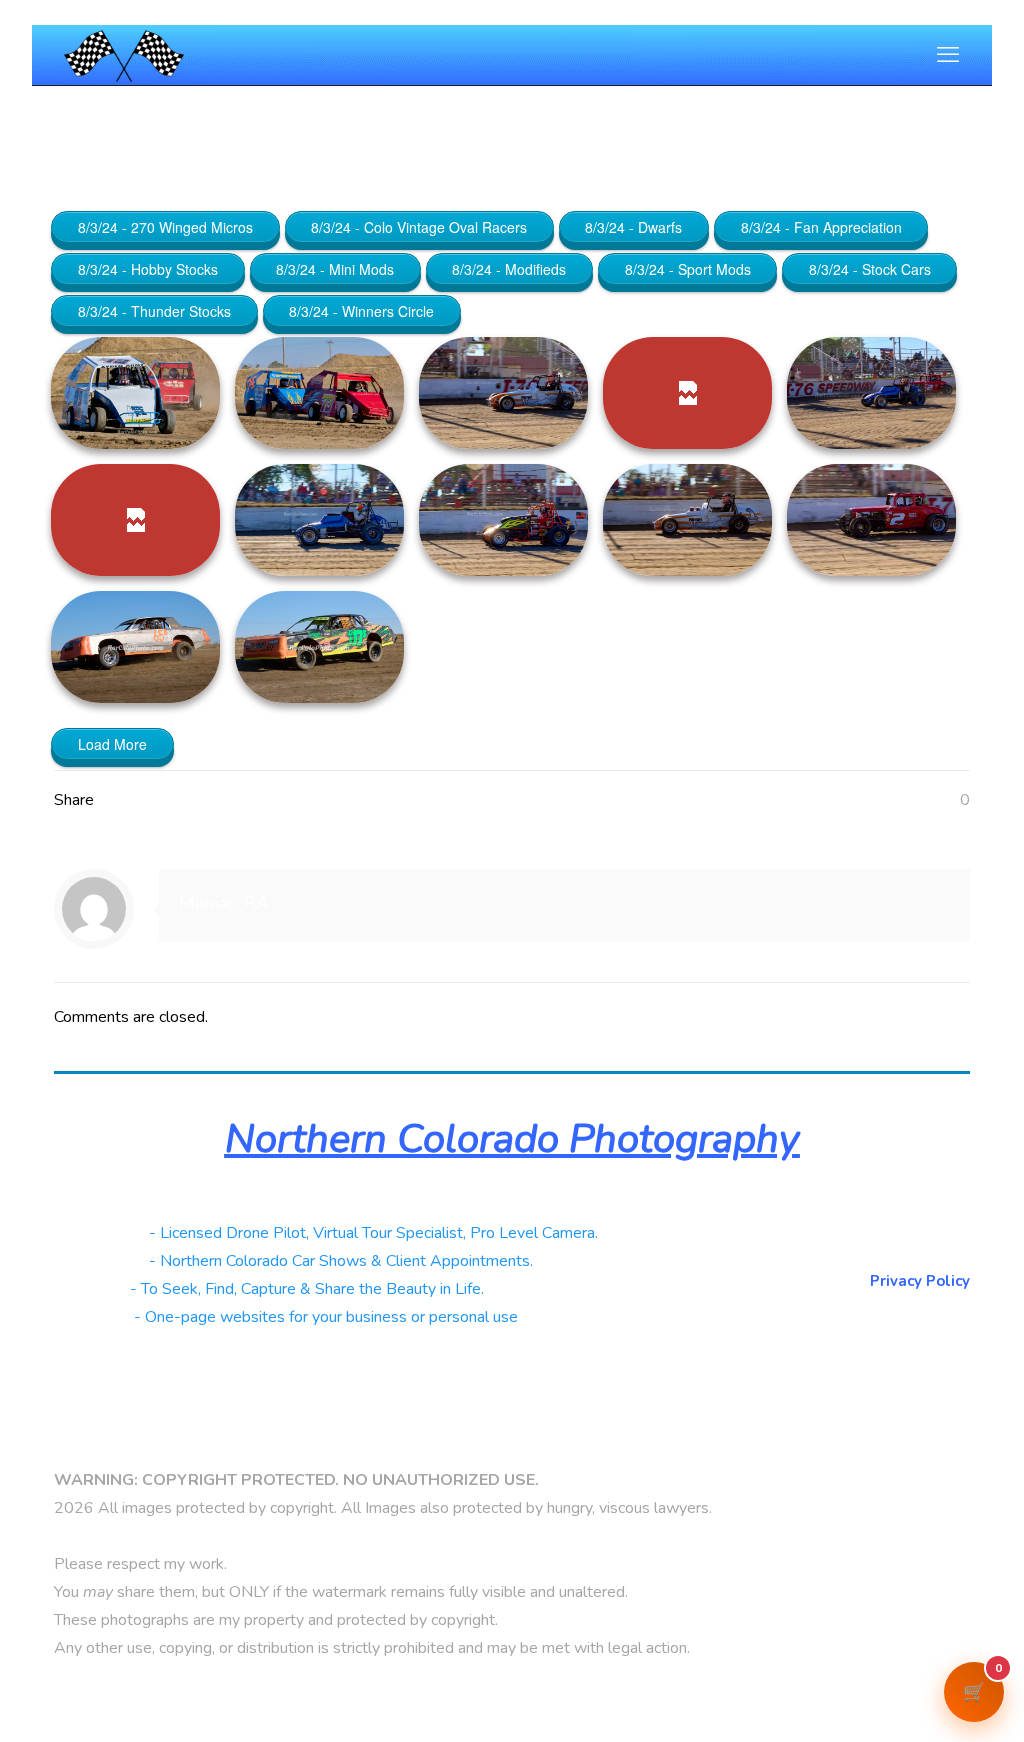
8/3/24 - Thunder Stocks (154, 311)
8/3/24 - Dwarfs (633, 227)
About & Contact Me (896, 1231)
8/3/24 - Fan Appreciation (821, 227)
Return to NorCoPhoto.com (872, 1256)
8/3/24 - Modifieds (509, 269)
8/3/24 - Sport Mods (688, 269)
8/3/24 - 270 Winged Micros (165, 227)
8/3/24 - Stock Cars (870, 269)
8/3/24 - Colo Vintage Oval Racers (419, 227)
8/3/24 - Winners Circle (361, 311)
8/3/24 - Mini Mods (335, 269)
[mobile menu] (948, 55)
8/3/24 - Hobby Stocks (148, 269)
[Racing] (124, 55)
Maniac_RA (224, 903)
